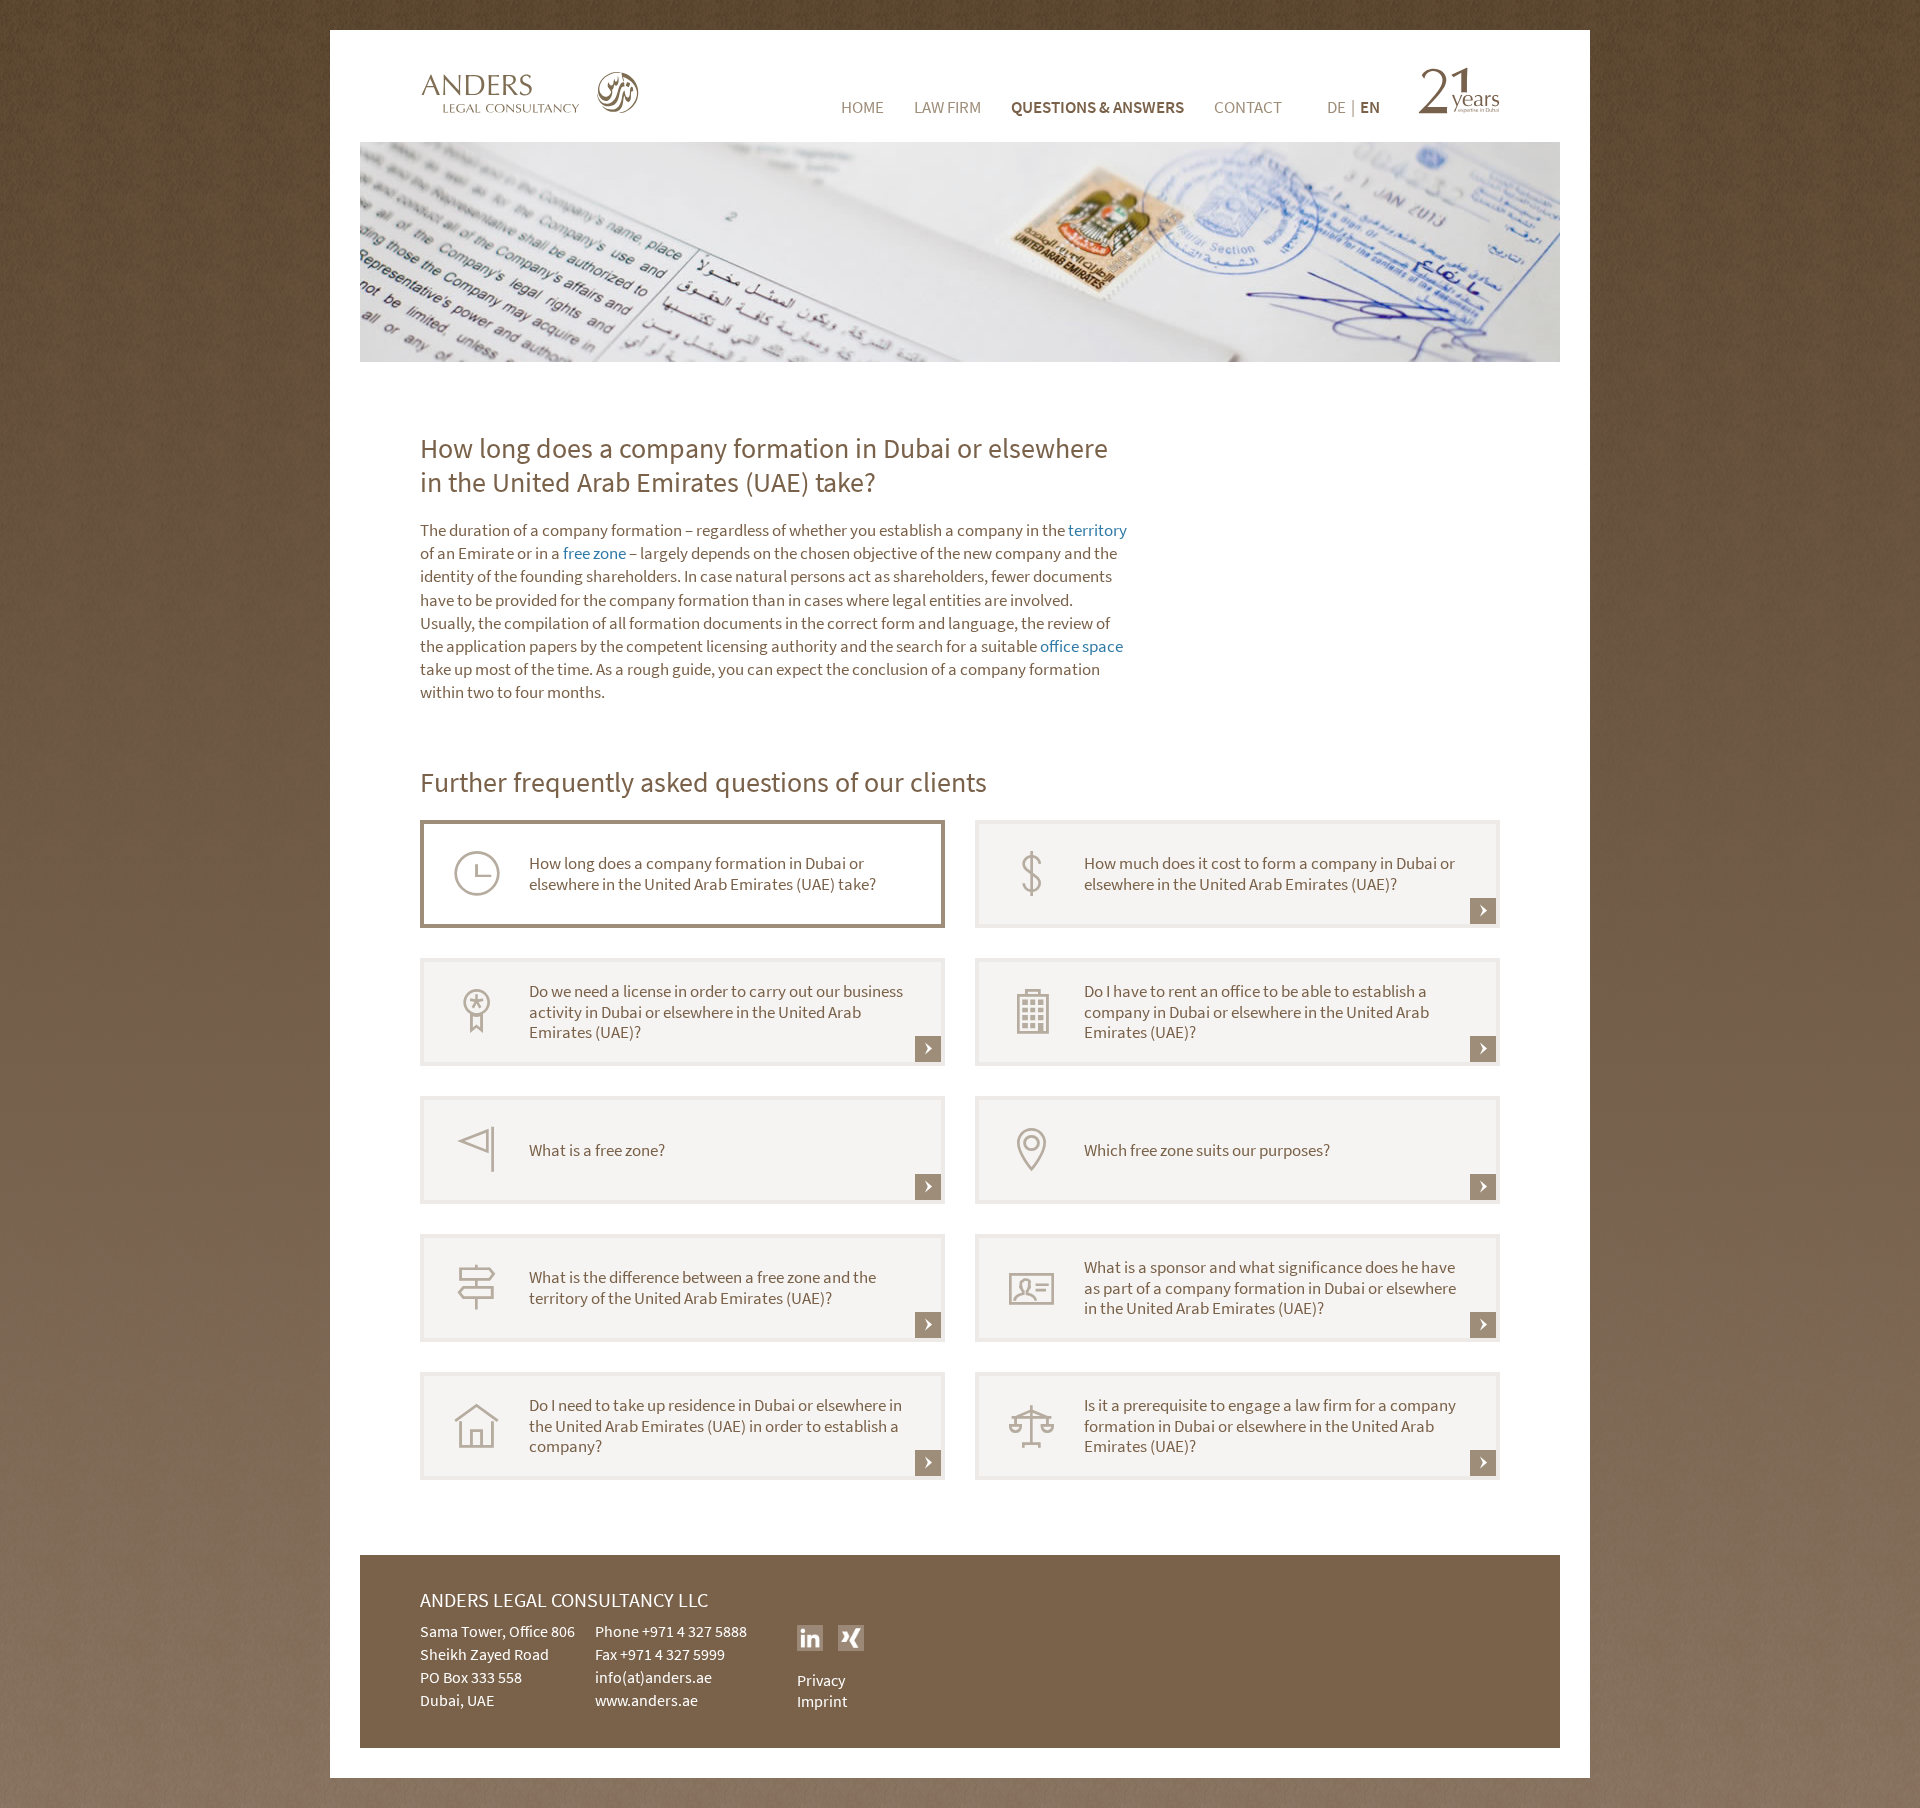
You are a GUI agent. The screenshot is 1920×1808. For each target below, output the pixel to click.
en (1370, 107)
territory (1097, 530)
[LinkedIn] (810, 1638)
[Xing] (851, 1638)
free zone (594, 553)
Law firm (947, 107)
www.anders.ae (646, 1700)
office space (1081, 646)
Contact (1248, 107)
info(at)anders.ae (653, 1677)
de (1336, 107)
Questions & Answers (1097, 107)
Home (862, 107)
